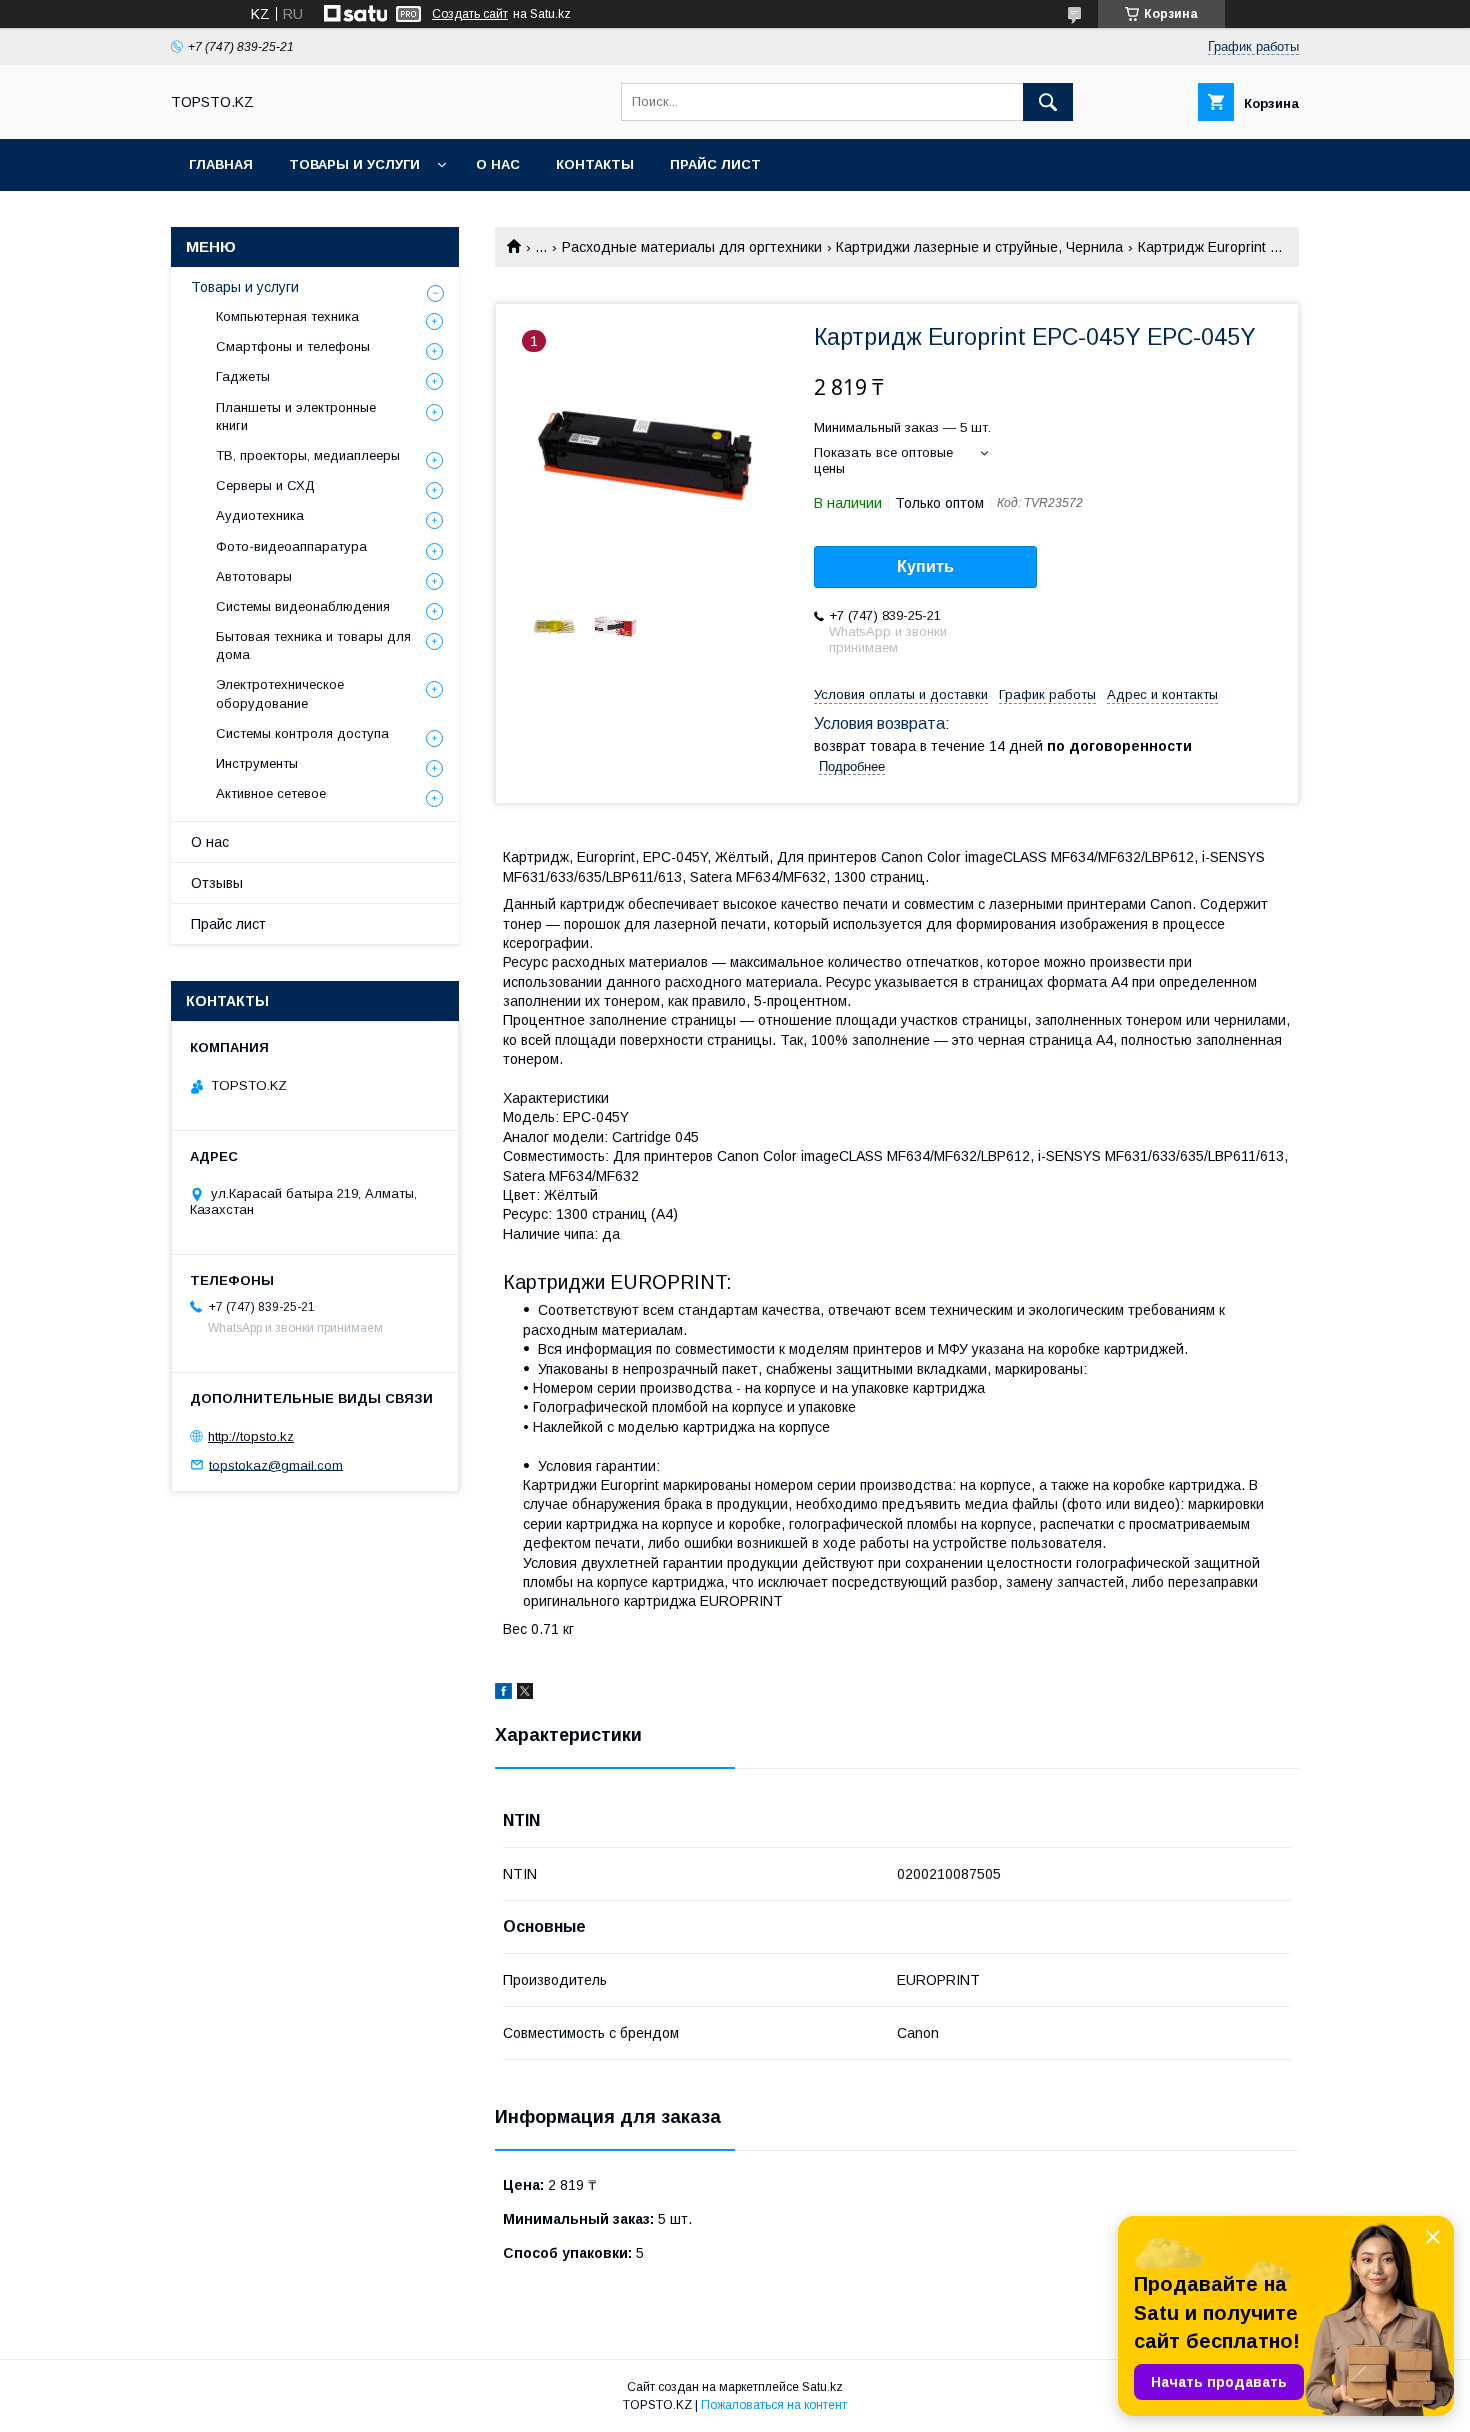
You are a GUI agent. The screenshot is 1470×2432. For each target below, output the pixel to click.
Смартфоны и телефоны (293, 346)
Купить (925, 566)
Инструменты (257, 763)
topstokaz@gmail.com (276, 1464)
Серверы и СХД (265, 485)
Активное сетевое (271, 793)
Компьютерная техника (287, 316)
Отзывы (217, 883)
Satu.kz (822, 2387)
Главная (221, 164)
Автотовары (254, 576)
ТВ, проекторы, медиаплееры (308, 455)
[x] (525, 1694)
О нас (498, 164)
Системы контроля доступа (302, 733)
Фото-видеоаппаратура (291, 546)
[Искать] (1048, 102)
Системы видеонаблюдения (303, 606)
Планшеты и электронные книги (296, 416)
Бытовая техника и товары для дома (313, 645)
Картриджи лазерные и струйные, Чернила (979, 247)
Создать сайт (470, 14)
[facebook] (503, 1694)
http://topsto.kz (251, 1436)
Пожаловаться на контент (774, 2405)
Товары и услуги (354, 164)
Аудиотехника (260, 515)
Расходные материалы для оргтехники (692, 247)
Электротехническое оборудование (280, 693)
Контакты (595, 164)
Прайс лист (715, 164)
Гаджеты (243, 376)
